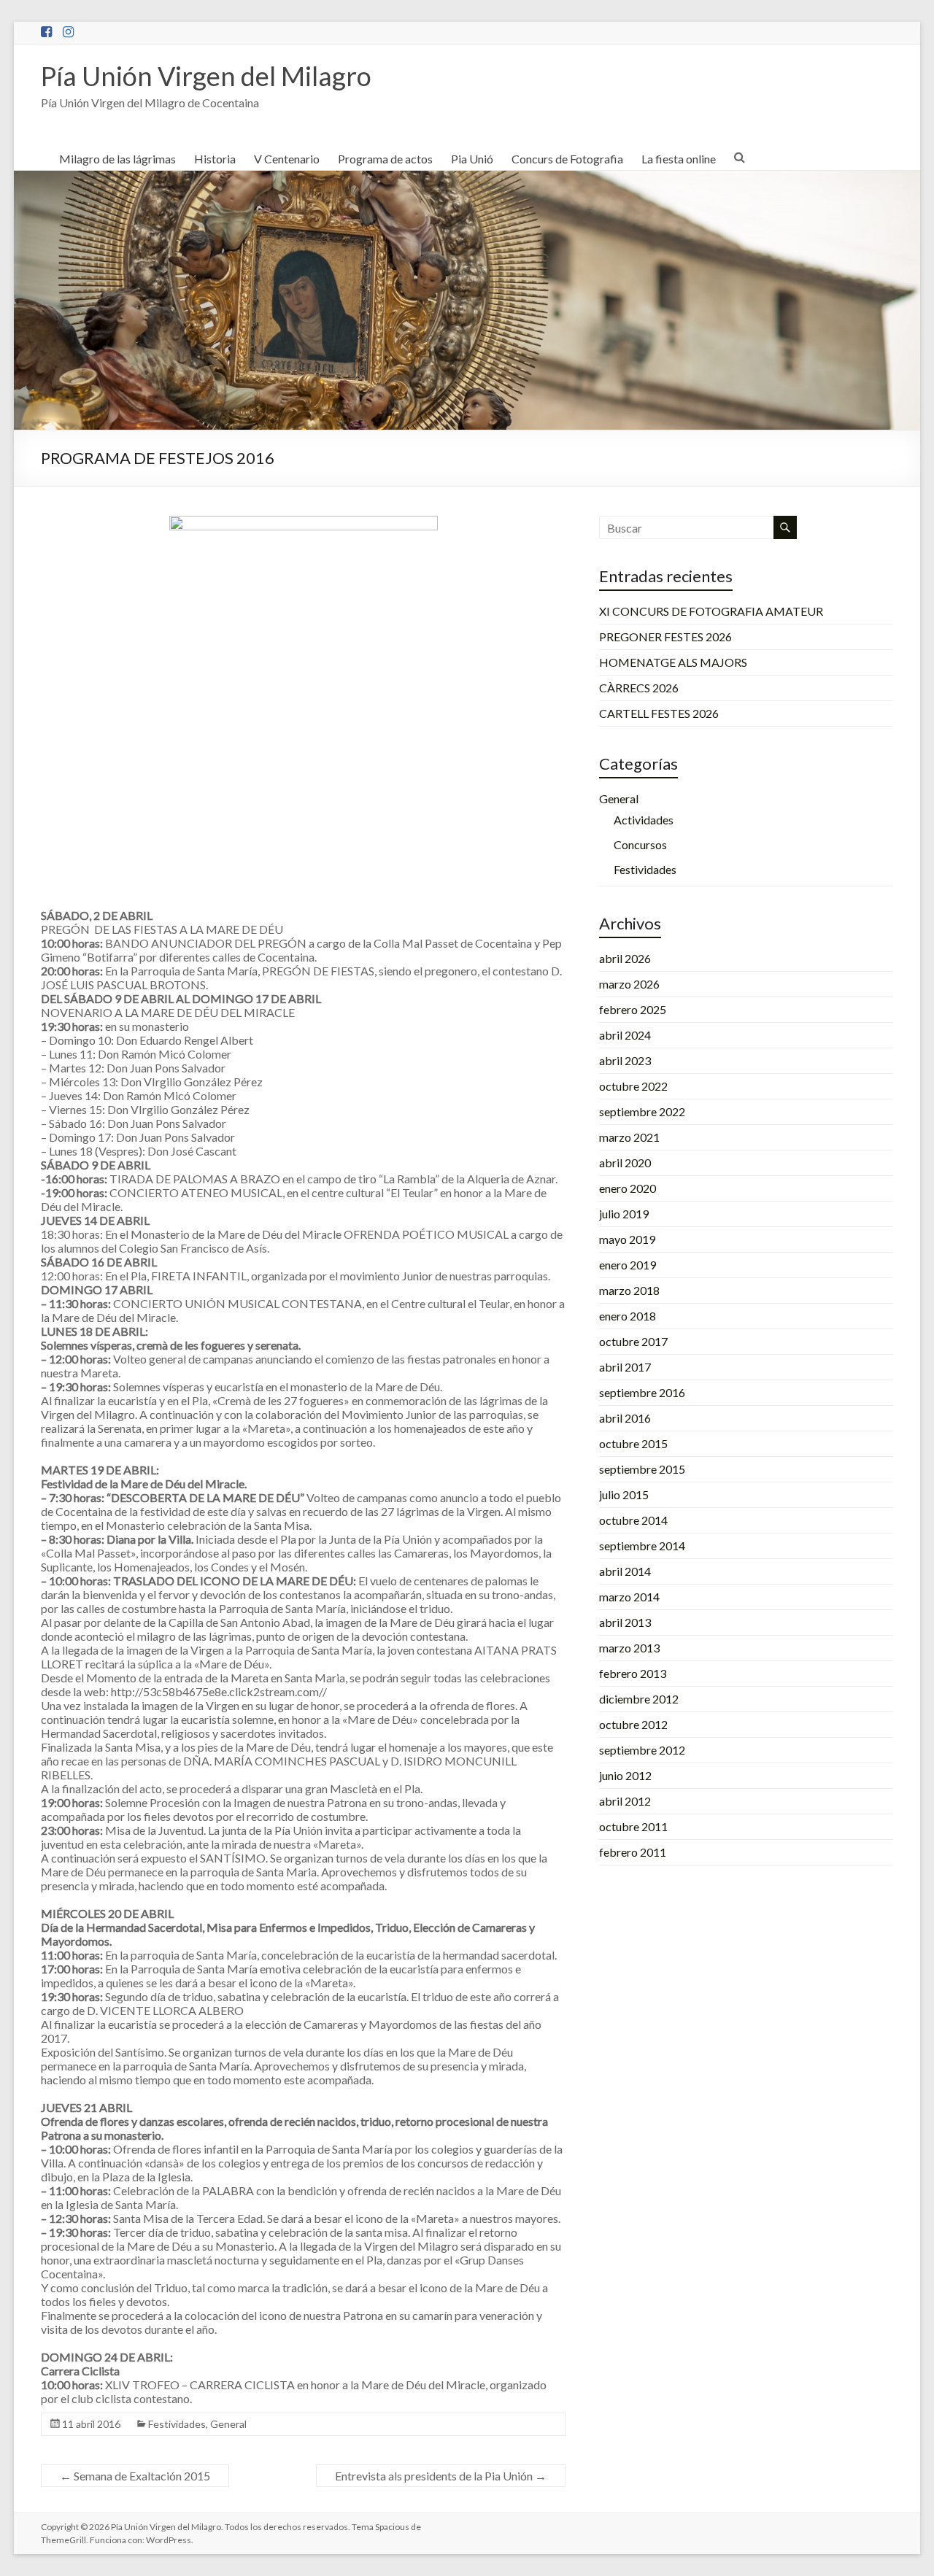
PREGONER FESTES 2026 (665, 637)
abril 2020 (625, 1163)
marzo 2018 (629, 1290)
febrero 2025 (633, 1009)
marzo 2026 (629, 984)
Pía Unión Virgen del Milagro (206, 76)
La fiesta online (679, 159)
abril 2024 (625, 1035)
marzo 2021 (629, 1137)
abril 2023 (625, 1060)
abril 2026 (625, 958)
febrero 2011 (633, 1852)
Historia (215, 159)
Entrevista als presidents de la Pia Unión (441, 2476)
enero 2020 (628, 1188)
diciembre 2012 (639, 1699)
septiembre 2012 (642, 1750)
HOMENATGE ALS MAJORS (673, 662)
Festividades (177, 2424)
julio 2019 (624, 1214)
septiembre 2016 (642, 1392)
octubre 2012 (633, 1724)
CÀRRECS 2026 (639, 688)
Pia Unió (472, 159)
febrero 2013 (633, 1673)
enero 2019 (628, 1265)
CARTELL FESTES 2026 (659, 713)
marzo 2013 (629, 1648)
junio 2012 (625, 1775)
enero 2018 (628, 1316)
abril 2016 (625, 1418)
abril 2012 (625, 1801)
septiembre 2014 (642, 1546)
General (228, 2424)
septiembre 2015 (642, 1469)
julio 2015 (624, 1494)
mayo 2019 (627, 1239)
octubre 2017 (633, 1341)
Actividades (644, 820)
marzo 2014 (629, 1597)
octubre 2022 (633, 1086)
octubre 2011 (633, 1826)
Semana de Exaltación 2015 (135, 2476)
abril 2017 (625, 1367)
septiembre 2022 (642, 1111)
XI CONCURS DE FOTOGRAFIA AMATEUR (711, 611)
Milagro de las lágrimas (117, 159)
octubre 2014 (633, 1520)
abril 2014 (625, 1571)
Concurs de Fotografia (567, 159)
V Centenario (287, 159)
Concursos (640, 844)
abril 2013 (625, 1622)
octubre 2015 (633, 1443)
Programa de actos (385, 159)
